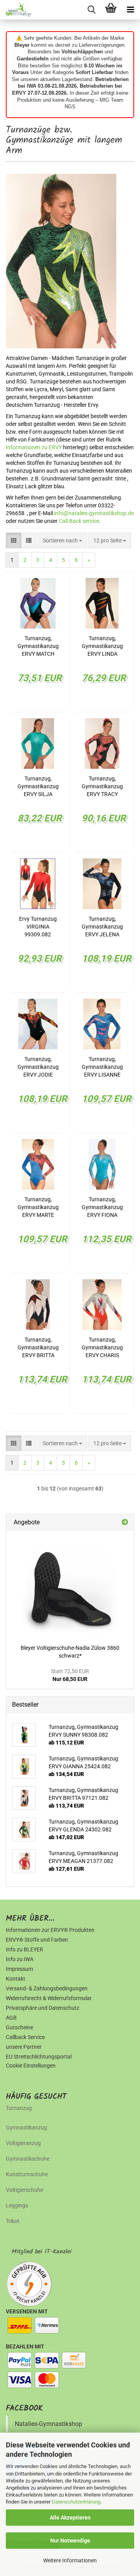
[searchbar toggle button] (91, 10)
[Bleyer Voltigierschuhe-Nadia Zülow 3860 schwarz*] (70, 1586)
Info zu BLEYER (24, 1949)
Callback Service (25, 2037)
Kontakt (16, 1979)
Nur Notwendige (70, 2541)
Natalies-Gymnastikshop (48, 2424)
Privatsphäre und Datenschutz (43, 2008)
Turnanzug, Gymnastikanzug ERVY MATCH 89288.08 (38, 646)
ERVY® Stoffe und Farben (37, 1940)
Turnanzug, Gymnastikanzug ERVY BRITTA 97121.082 (38, 1348)
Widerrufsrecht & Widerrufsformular (49, 1998)
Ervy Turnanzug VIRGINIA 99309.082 (38, 927)
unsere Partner (24, 2047)
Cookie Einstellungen (31, 2066)
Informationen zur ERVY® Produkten (50, 1930)
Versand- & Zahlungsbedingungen (47, 1988)
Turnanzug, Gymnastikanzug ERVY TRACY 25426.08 (102, 787)
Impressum (19, 1969)
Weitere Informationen (70, 2560)
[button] (14, 540)
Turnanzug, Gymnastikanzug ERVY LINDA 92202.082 (102, 646)
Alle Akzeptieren (70, 2518)
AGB (11, 2018)
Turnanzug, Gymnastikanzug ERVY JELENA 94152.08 (102, 927)
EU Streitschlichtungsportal (39, 2057)
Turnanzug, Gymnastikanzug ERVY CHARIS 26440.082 (102, 1348)
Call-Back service (79, 521)
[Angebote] (125, 1523)
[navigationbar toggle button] (130, 10)
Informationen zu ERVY (34, 447)
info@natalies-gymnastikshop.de (94, 513)
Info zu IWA (20, 1959)
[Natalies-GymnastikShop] (16, 10)
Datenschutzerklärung (76, 2502)
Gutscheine (19, 2027)
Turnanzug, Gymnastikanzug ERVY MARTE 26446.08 (38, 1208)
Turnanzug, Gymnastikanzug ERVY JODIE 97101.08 (38, 1067)
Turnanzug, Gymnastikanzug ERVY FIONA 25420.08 (102, 1208)
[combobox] (62, 540)
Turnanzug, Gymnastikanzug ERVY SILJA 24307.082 (38, 787)
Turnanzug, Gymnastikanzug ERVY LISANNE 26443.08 (102, 1067)
